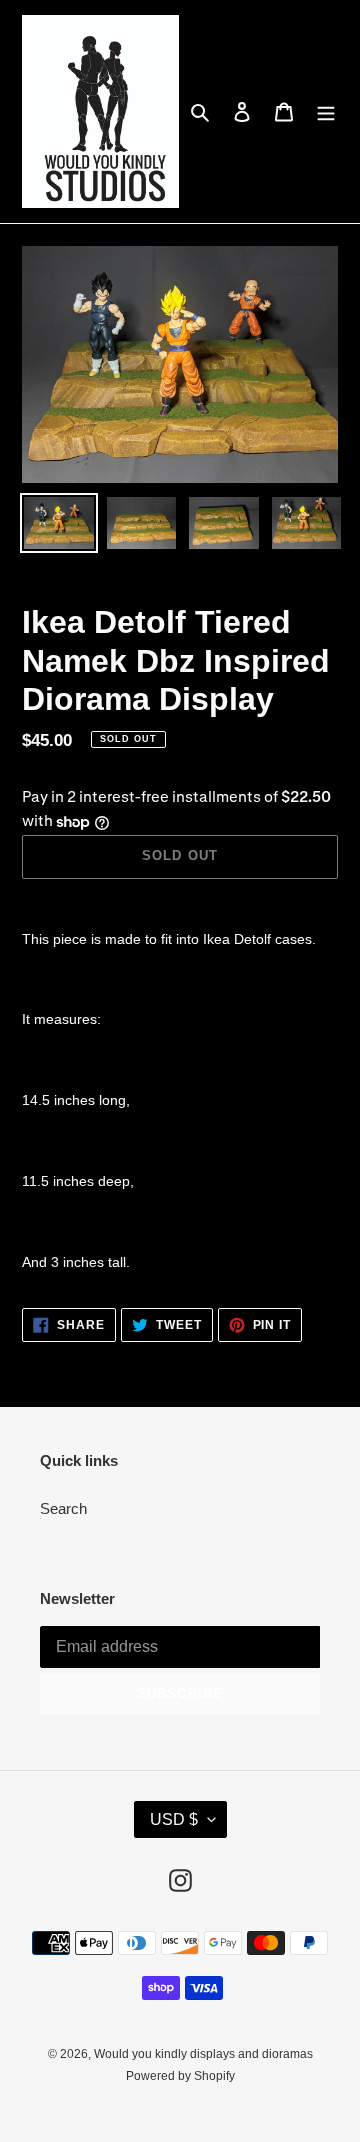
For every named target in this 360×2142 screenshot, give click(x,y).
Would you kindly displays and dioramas (203, 2054)
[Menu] (326, 111)
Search (63, 1508)
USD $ (174, 1819)
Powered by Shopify (180, 2076)
